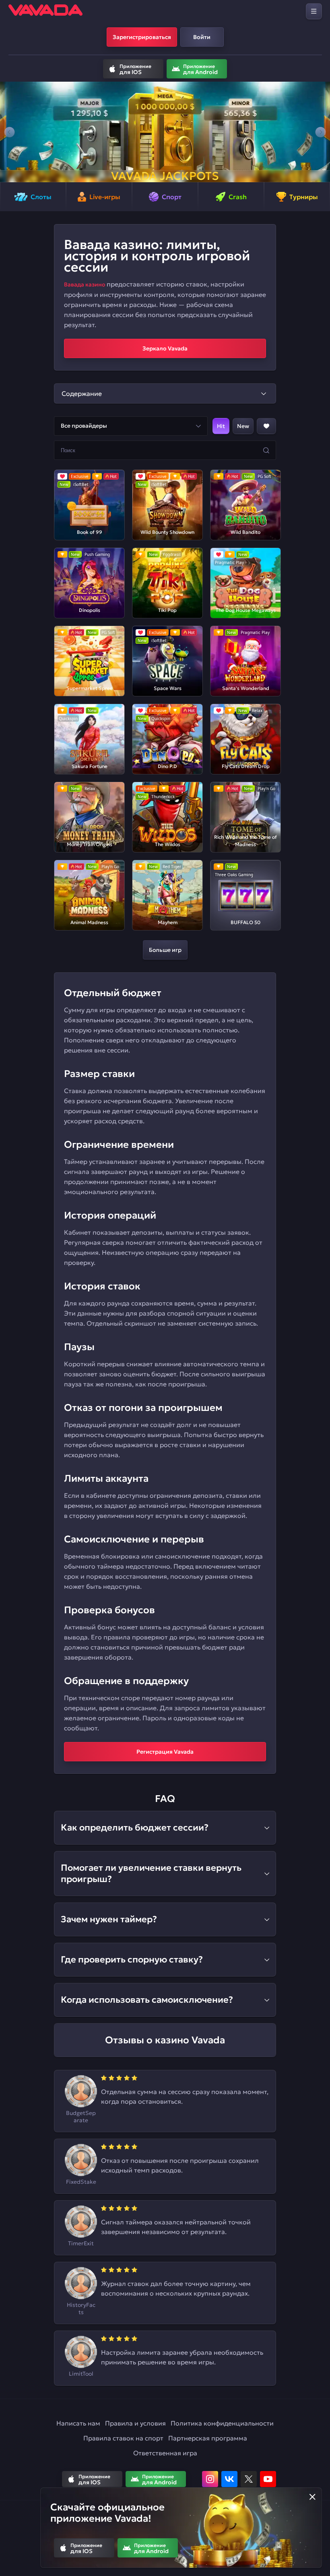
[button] (9, 132)
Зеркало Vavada (165, 348)
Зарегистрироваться (142, 37)
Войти (202, 37)
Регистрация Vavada (165, 1752)
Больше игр (165, 950)
